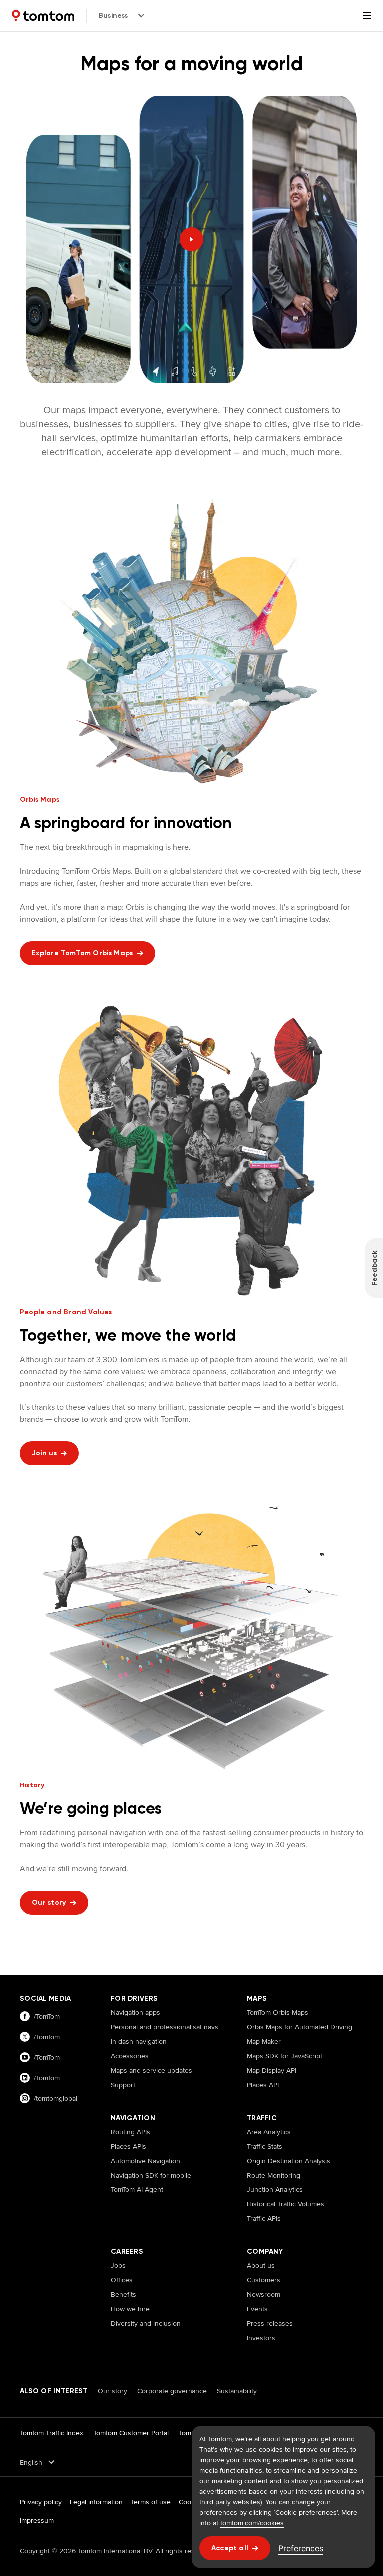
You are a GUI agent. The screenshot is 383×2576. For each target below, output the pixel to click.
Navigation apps (135, 2012)
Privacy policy (41, 2502)
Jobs (118, 2265)
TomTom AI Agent (137, 2189)
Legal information (96, 2502)
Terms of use (151, 2502)
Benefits (123, 2294)
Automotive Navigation (145, 2161)
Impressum (37, 2520)
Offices (122, 2280)
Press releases (270, 2323)
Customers (264, 2280)
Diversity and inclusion (146, 2323)
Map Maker (264, 2041)
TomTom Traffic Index (52, 2433)
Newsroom (264, 2294)
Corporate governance (172, 2391)
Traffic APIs (264, 2218)
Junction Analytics (275, 2189)
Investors (261, 2338)
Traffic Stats (265, 2146)
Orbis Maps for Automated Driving (299, 2027)
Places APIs (128, 2146)
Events (257, 2309)
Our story (112, 2391)
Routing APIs (130, 2132)
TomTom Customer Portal (131, 2433)
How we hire (130, 2309)
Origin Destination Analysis (288, 2161)
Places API (263, 2085)
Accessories (130, 2056)
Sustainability (237, 2391)
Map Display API (272, 2070)
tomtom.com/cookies (252, 2523)
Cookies (191, 2502)
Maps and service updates (151, 2070)
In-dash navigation (139, 2041)
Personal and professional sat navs (165, 2027)
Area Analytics (269, 2132)
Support (123, 2085)
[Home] (43, 16)
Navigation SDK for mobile (151, 2175)
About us (261, 2265)
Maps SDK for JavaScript (285, 2056)
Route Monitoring (274, 2175)
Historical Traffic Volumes (286, 2204)
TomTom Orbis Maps (278, 2012)
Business (113, 16)
